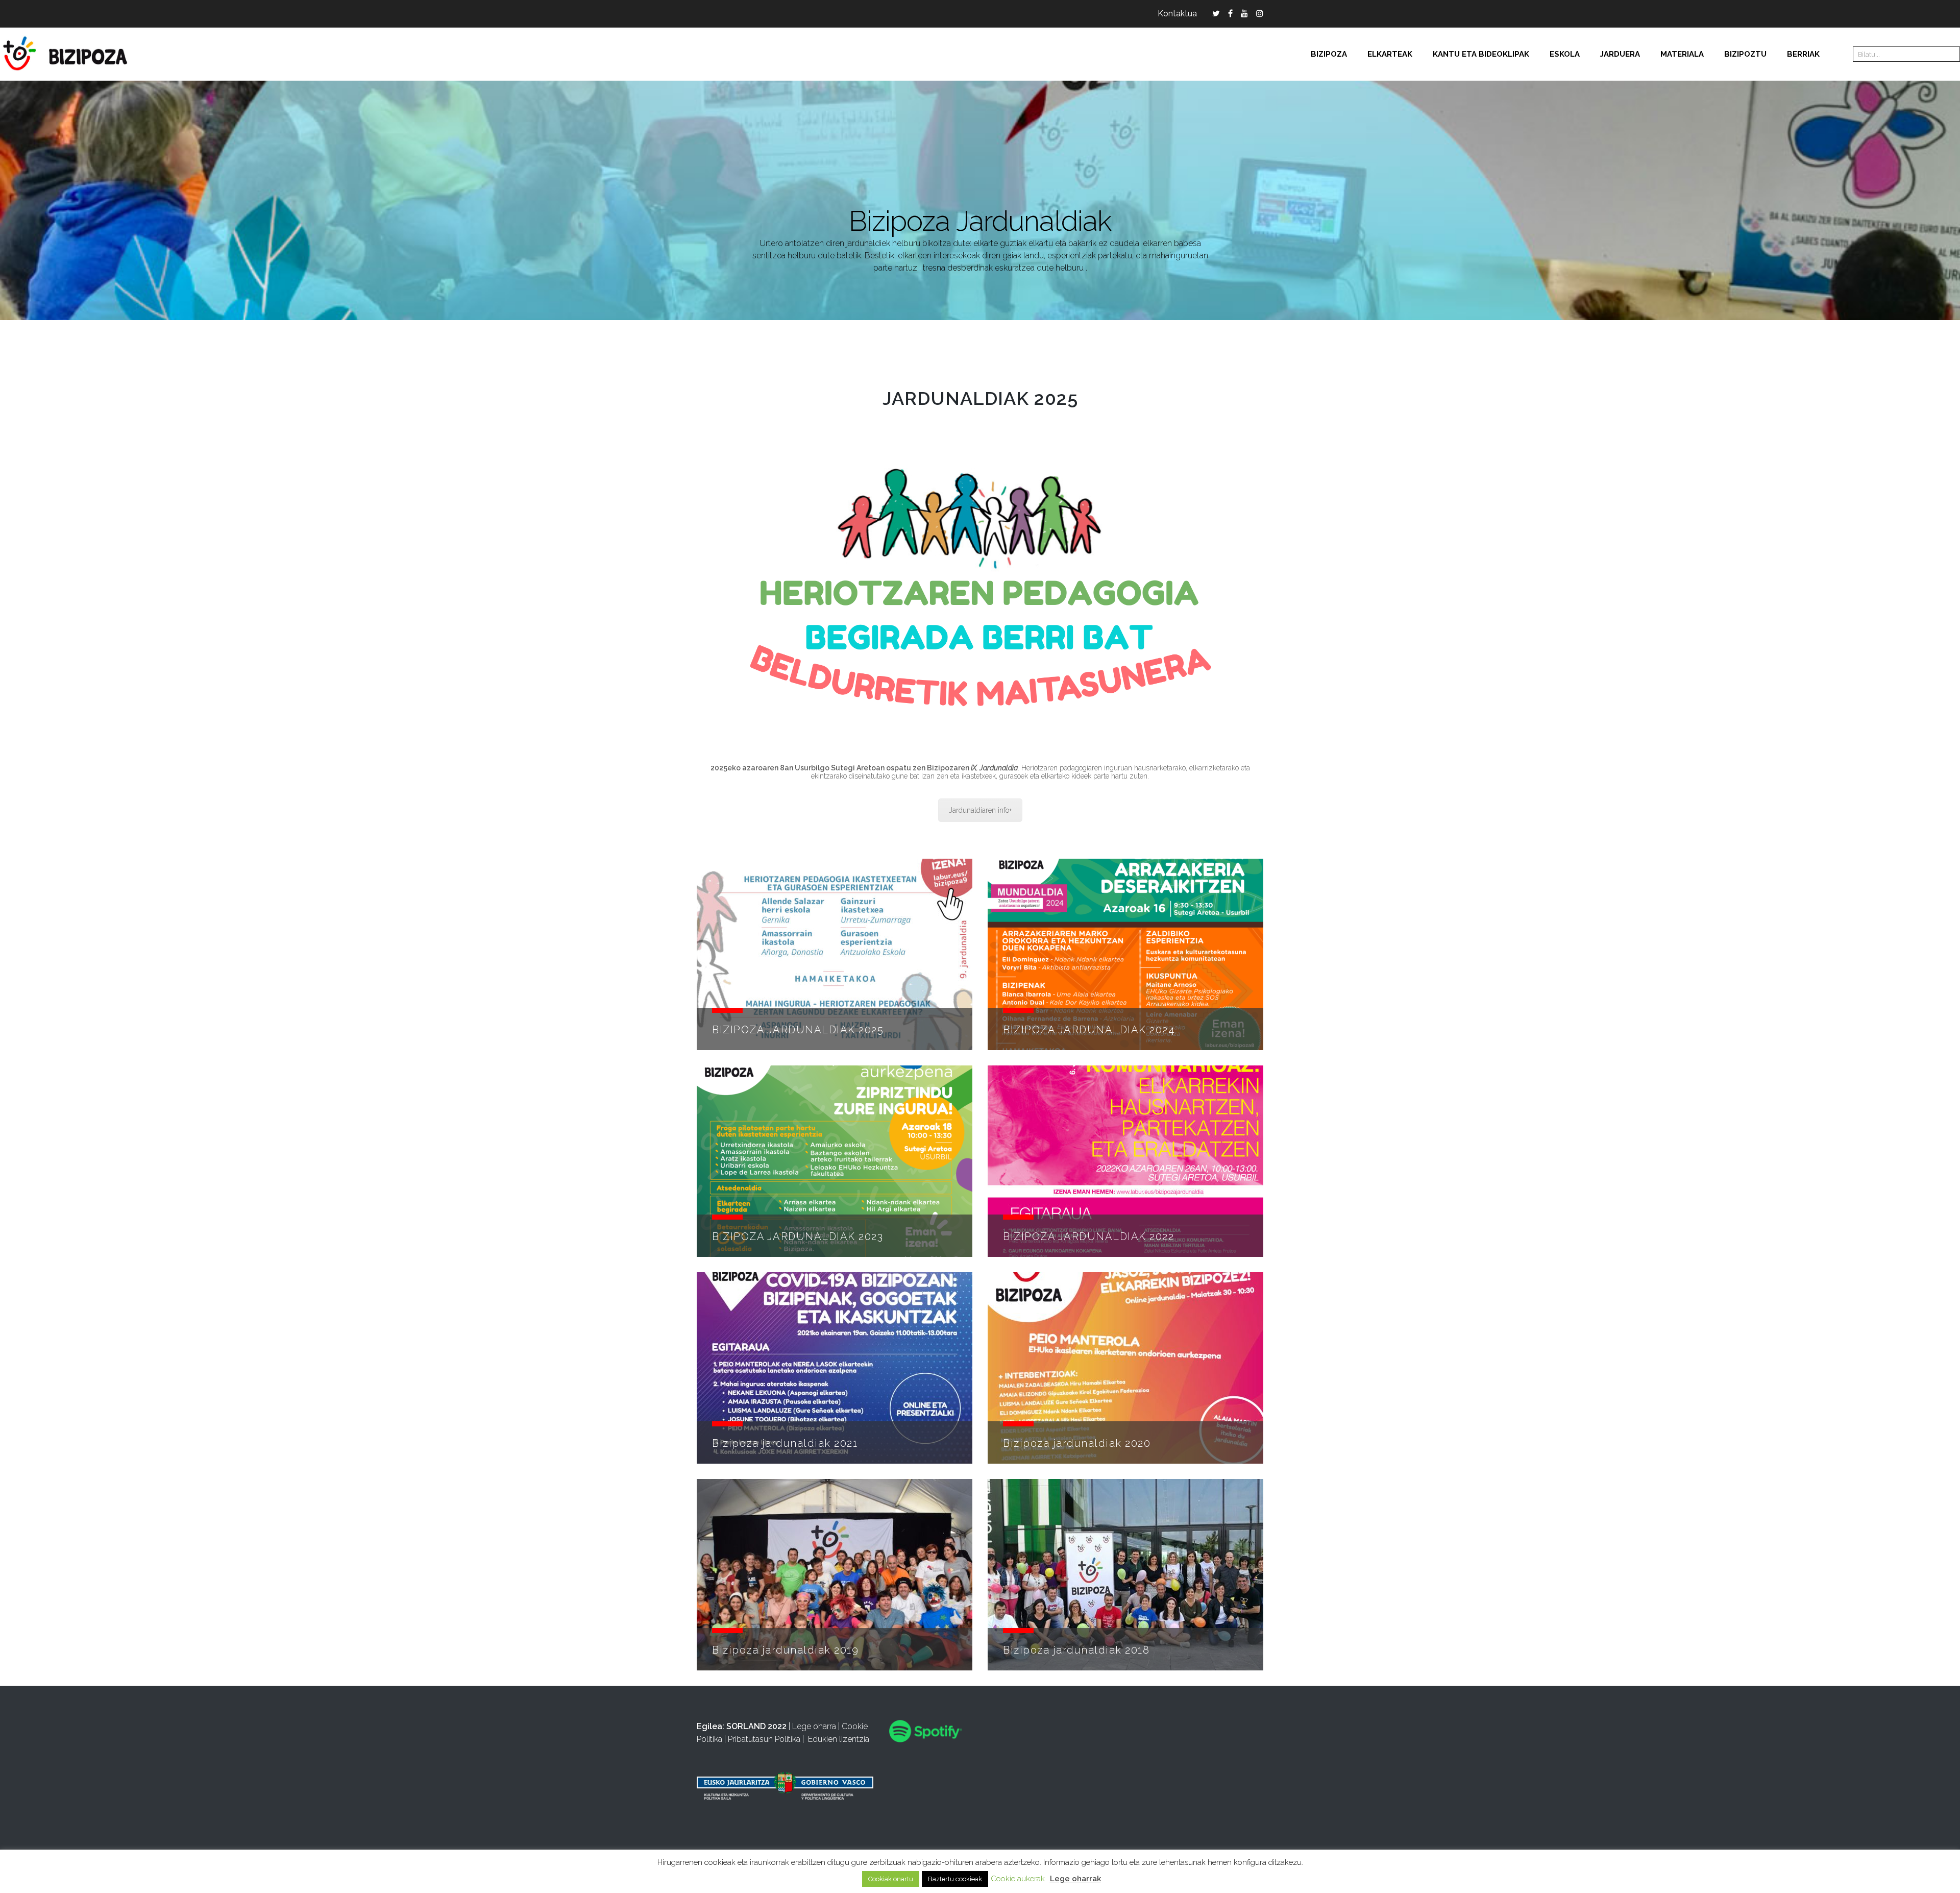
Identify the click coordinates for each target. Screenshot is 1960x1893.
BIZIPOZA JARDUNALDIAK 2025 (798, 1030)
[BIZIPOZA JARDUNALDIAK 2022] (1125, 1161)
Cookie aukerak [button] (1018, 1879)
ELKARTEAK (1390, 54)
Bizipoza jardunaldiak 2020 (1077, 1443)
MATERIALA (1682, 54)
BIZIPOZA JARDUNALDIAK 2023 (798, 1236)
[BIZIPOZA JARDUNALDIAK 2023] (835, 1161)
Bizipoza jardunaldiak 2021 (785, 1443)
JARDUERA (1620, 54)
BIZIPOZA (1329, 54)
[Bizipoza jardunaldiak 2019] (835, 1575)
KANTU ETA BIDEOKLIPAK (1481, 54)
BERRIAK (1803, 54)
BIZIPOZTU (1745, 54)
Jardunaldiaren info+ (980, 810)
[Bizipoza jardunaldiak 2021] (835, 1368)
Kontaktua (1177, 14)
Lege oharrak (1075, 1879)
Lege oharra (814, 1726)
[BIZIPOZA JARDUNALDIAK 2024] (1125, 954)
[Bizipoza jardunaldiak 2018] (1125, 1575)
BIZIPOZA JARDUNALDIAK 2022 (1088, 1236)
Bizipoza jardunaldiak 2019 (785, 1650)
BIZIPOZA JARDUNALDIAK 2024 (1089, 1030)
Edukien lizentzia (839, 1739)
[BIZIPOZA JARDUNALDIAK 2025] (835, 954)
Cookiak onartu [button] (891, 1879)
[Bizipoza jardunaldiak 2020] (1125, 1368)
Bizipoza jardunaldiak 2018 (1076, 1650)
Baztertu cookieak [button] (955, 1879)
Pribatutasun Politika (764, 1739)
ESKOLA (1565, 54)
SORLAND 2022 (756, 1726)
